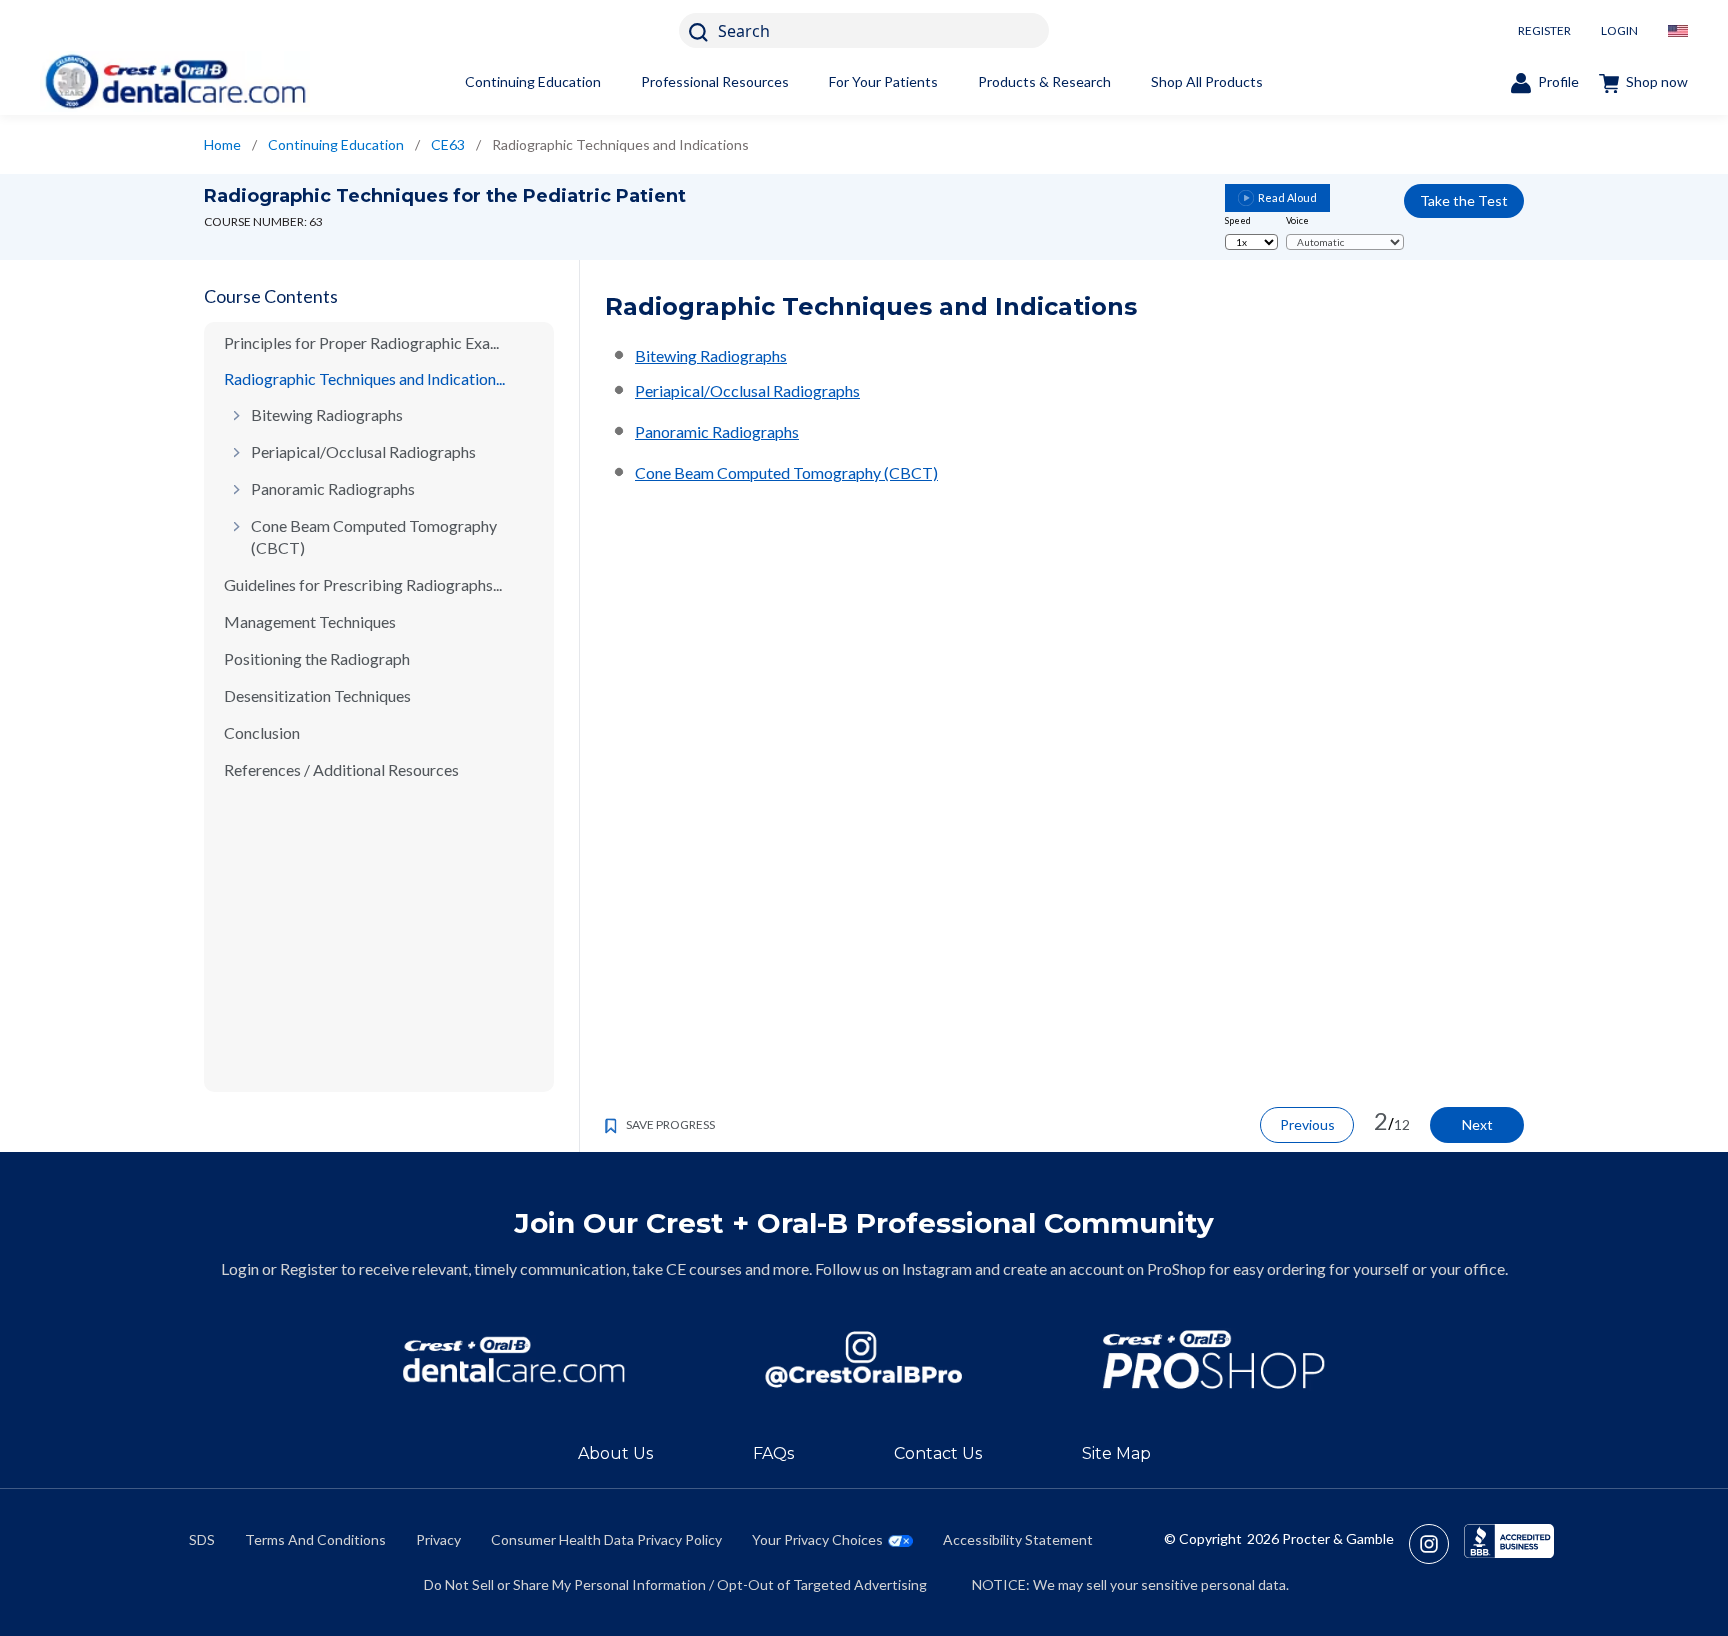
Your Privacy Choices (817, 1539)
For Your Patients (883, 81)
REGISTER (1544, 30)
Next (1477, 1124)
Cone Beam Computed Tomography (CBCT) (374, 536)
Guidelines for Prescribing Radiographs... (363, 584)
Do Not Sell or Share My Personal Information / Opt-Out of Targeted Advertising (675, 1584)
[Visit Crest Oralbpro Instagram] (1436, 1544)
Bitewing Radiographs (327, 414)
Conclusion (262, 732)
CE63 (448, 144)
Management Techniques (310, 621)
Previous (1307, 1124)
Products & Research (1044, 81)
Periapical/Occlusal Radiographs (363, 451)
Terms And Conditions (315, 1539)
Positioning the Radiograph (317, 658)
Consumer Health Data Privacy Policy (606, 1539)
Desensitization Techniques (317, 695)
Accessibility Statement (1018, 1539)
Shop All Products (1207, 81)
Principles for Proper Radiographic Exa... (361, 342)
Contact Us (938, 1453)
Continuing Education (533, 81)
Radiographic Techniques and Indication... (364, 378)
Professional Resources (715, 81)
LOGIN (1619, 30)
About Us (615, 1453)
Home (222, 144)
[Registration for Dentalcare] (514, 1359)
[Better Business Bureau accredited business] (1509, 1544)
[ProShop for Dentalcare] (1214, 1359)
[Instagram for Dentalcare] (864, 1359)
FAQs (773, 1453)
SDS (202, 1539)
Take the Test (1464, 200)
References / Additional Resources (341, 769)
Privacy (438, 1539)
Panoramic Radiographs (333, 488)
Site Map (1116, 1453)
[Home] (175, 81)
